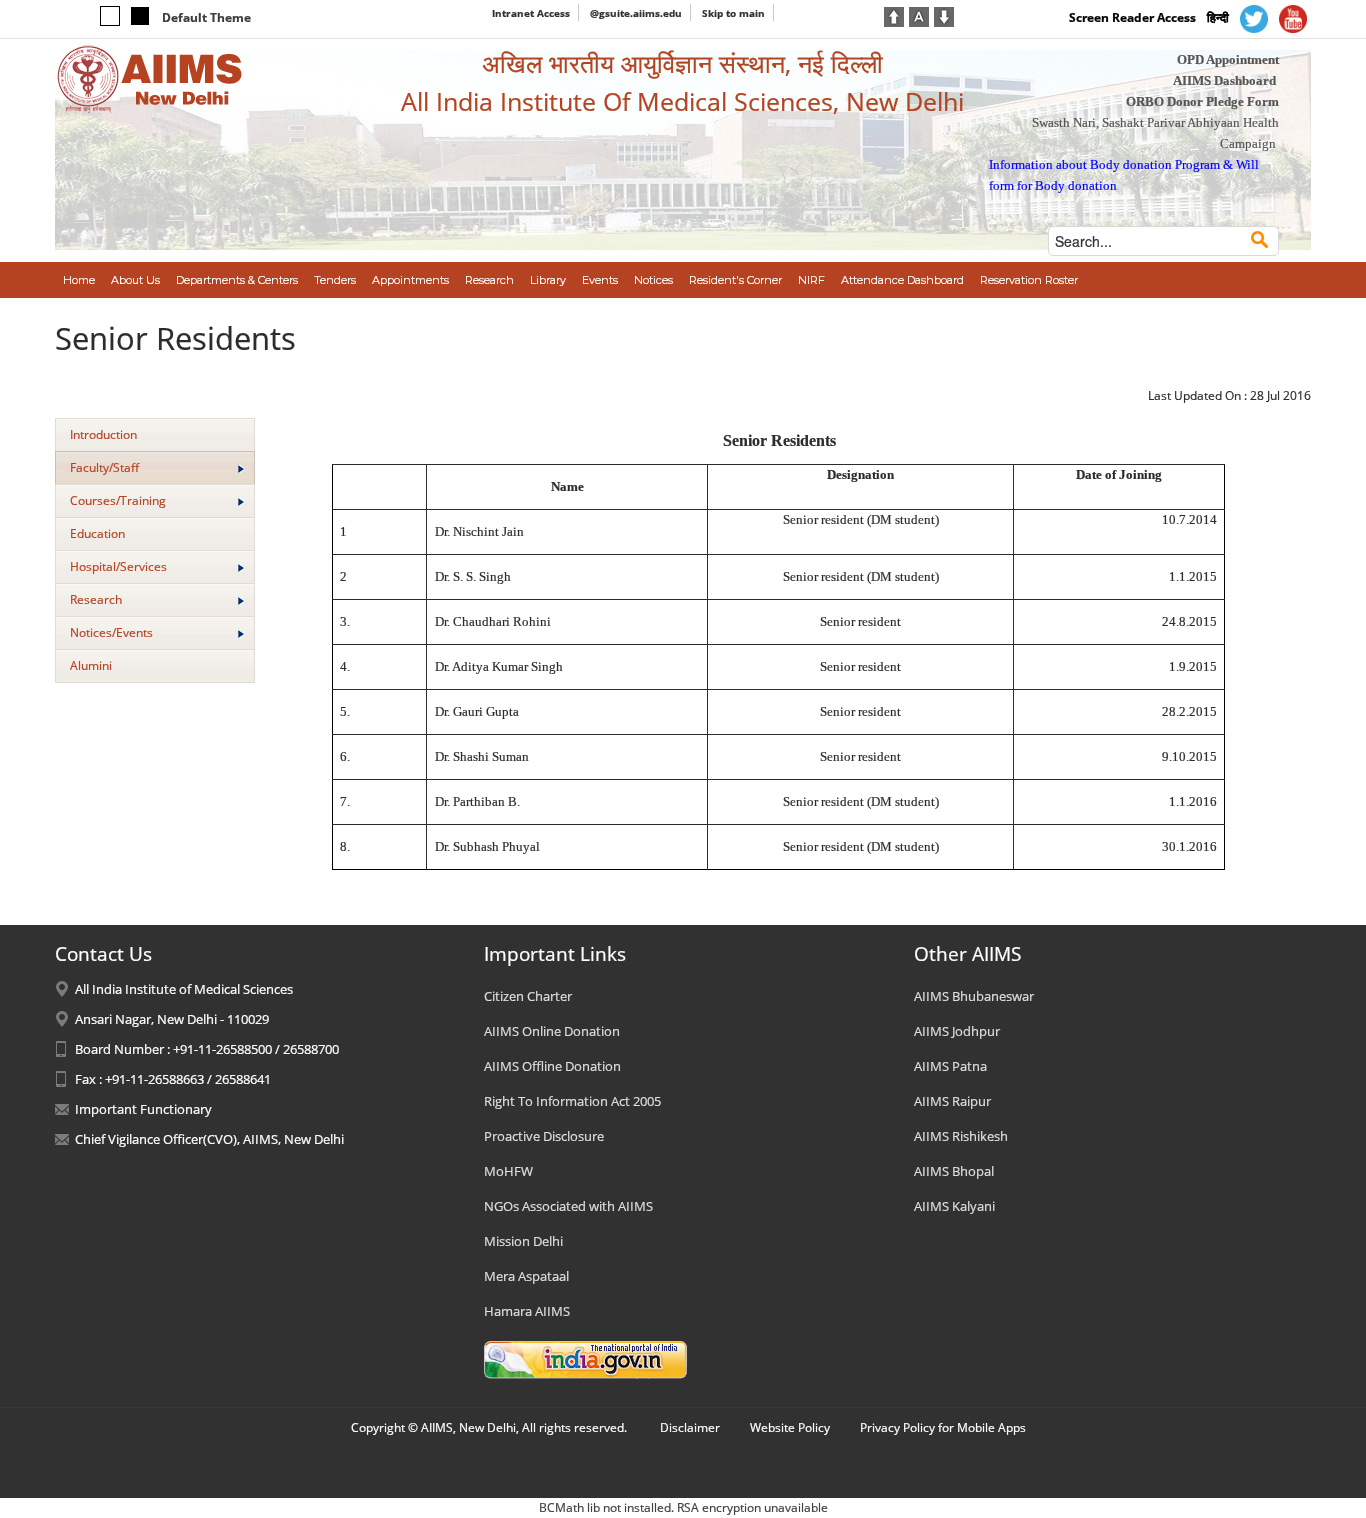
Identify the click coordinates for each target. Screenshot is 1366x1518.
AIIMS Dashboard (1224, 80)
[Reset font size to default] (919, 15)
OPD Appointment (1228, 59)
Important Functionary (143, 1109)
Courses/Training (118, 500)
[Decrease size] (944, 15)
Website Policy (790, 1427)
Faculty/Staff (104, 467)
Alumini (91, 665)
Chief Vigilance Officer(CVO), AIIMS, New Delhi (209, 1139)
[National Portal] (585, 1359)
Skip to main (733, 13)
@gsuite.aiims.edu (636, 13)
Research (96, 599)
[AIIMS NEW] (150, 78)
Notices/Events (111, 632)
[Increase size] (894, 15)
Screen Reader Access (1132, 17)
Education (97, 533)
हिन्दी (1218, 17)
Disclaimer (690, 1427)
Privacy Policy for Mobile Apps (943, 1427)
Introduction (103, 434)
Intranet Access (531, 13)
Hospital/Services (118, 566)
